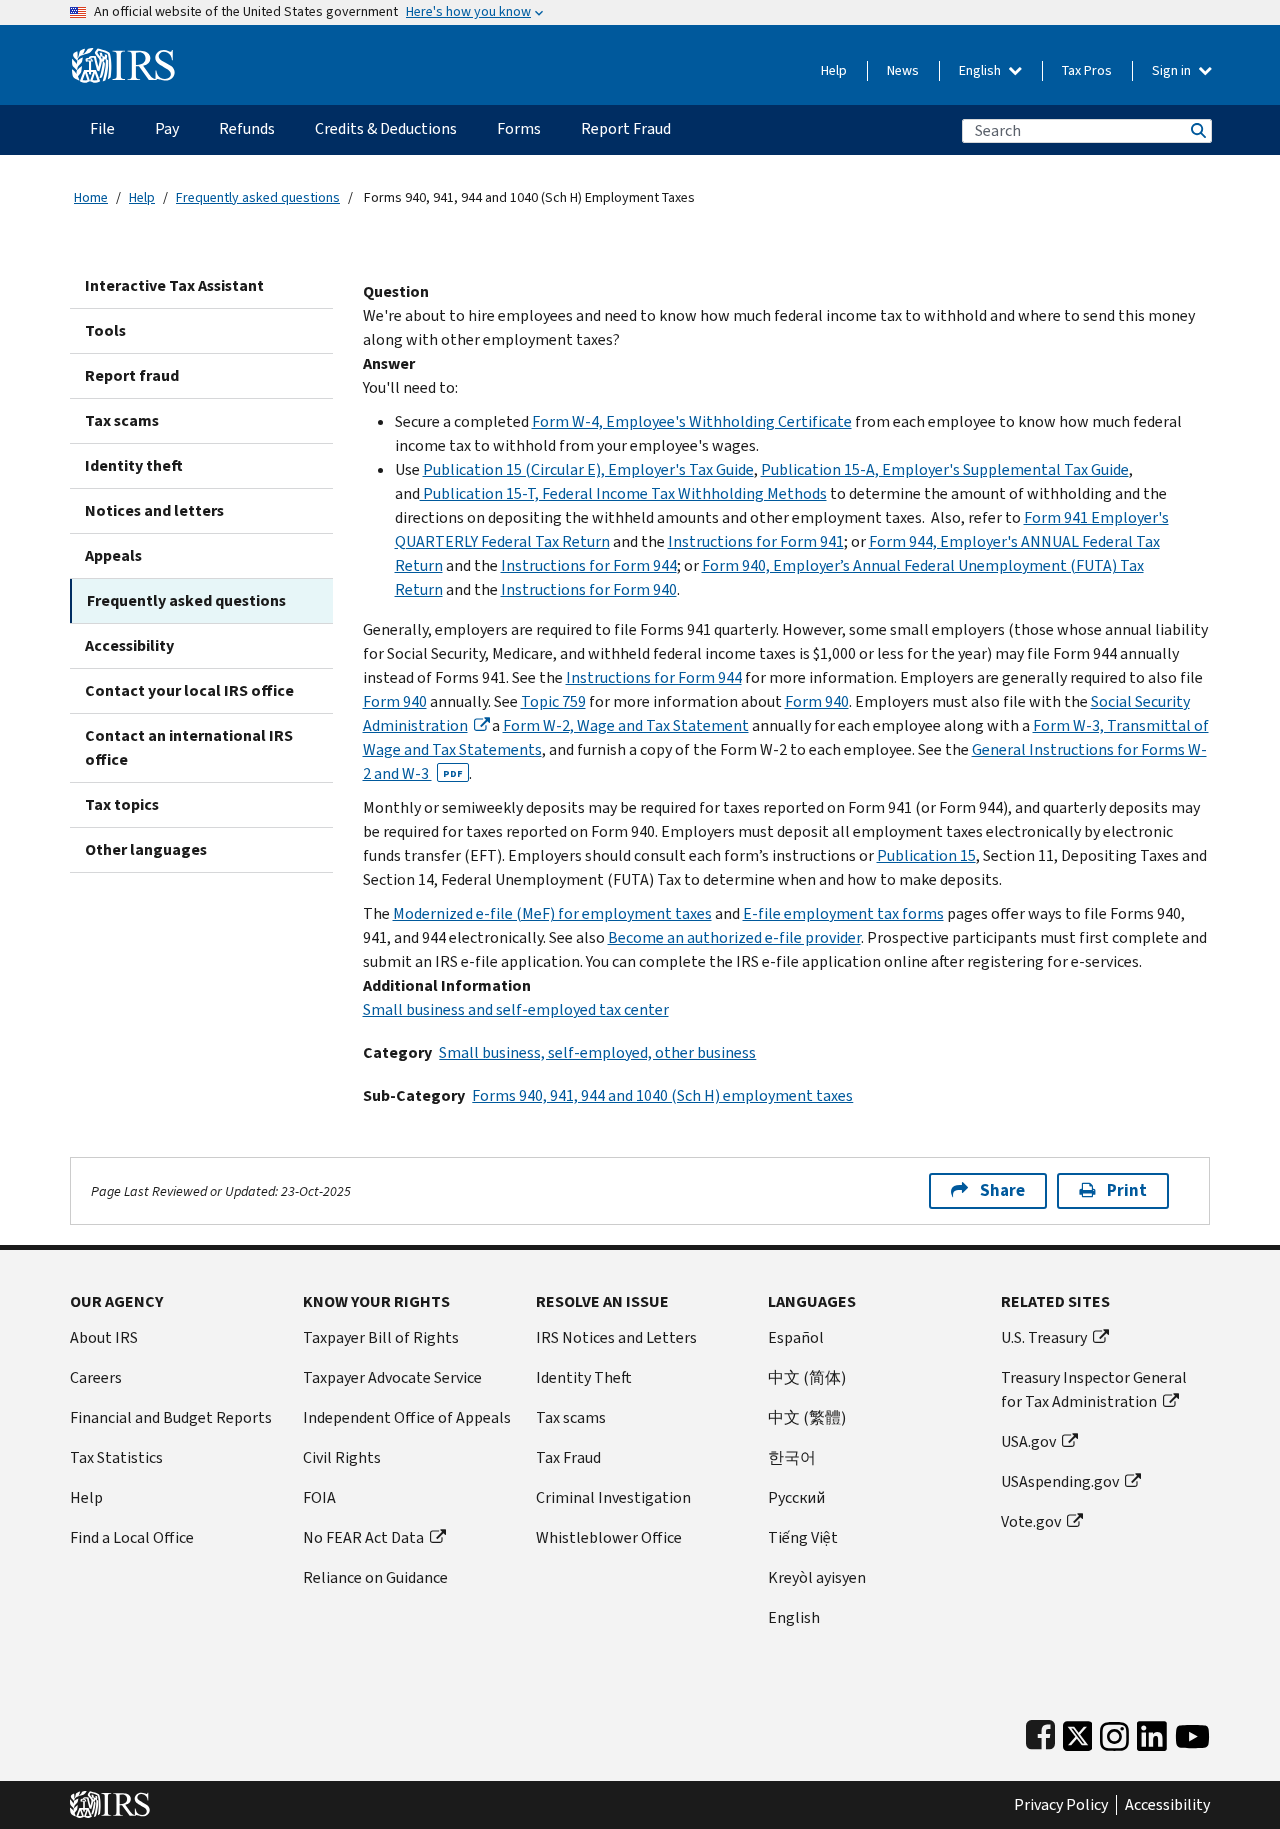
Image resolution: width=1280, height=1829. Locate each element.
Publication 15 (926, 855)
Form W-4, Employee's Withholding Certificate (692, 421)
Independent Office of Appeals (407, 1417)
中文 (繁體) (807, 1417)
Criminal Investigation (613, 1497)
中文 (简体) (807, 1377)
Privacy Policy (1061, 1805)
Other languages (146, 849)
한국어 (792, 1457)
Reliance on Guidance (375, 1577)
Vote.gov (1031, 1521)
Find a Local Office (132, 1537)
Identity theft (134, 465)
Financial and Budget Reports (171, 1417)
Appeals (113, 555)
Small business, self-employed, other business (597, 1052)
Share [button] (1002, 1190)
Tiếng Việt (803, 1537)
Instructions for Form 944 (589, 565)
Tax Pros (1087, 70)
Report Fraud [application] (626, 128)
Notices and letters (154, 510)
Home (91, 197)
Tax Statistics (116, 1457)
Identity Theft (584, 1377)
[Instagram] (1114, 1731)
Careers (96, 1377)
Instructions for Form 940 (589, 589)
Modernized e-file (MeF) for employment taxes (552, 913)
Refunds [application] (247, 128)
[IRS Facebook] (1040, 1731)
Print (1127, 1190)
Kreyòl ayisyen (817, 1577)
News (903, 70)
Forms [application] (519, 128)
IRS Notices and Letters (616, 1337)
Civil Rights (342, 1457)
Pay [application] (167, 128)
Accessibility (129, 645)
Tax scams (122, 420)
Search (1197, 130)
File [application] (102, 128)
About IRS (104, 1337)
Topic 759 (553, 701)
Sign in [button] (1173, 70)
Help (834, 70)
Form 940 (395, 701)
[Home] (123, 57)
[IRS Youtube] (1192, 1731)
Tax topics (122, 804)
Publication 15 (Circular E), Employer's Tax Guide (588, 469)
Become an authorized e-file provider (734, 937)
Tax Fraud (568, 1457)
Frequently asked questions (258, 197)
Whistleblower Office (609, 1537)
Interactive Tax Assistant (174, 285)
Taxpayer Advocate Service (392, 1377)
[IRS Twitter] (1078, 1731)
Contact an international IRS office (189, 747)
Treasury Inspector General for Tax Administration (1094, 1389)
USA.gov (1028, 1441)
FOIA (319, 1497)
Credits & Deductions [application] (386, 128)
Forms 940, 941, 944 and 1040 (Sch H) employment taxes (662, 1095)
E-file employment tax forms (843, 913)
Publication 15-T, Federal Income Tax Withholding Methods (623, 493)
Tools (105, 330)
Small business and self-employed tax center (516, 1009)
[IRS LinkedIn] (1152, 1731)
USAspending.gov (1060, 1481)
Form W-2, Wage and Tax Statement (626, 725)
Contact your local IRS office (189, 690)
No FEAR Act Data (363, 1537)
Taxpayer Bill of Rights (381, 1337)
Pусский (796, 1497)
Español (796, 1337)
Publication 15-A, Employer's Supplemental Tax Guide (945, 469)
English (981, 70)
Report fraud (132, 375)
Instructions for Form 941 (756, 541)
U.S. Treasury (1044, 1337)
